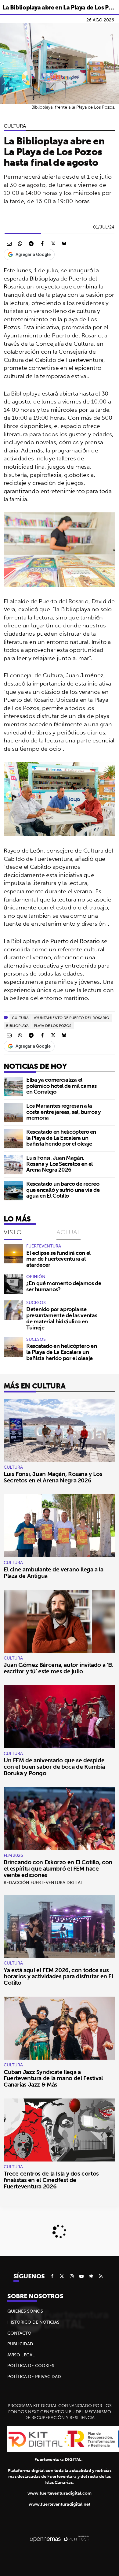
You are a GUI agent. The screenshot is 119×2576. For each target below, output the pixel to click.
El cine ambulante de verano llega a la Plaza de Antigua (54, 1572)
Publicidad (20, 2344)
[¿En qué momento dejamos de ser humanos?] (13, 1284)
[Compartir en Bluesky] (64, 243)
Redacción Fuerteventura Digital (43, 1883)
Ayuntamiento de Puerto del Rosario (72, 1018)
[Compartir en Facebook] (42, 243)
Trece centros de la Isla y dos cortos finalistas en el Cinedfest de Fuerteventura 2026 (51, 2180)
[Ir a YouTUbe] (81, 2276)
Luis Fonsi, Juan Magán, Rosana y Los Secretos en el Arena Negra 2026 (60, 1164)
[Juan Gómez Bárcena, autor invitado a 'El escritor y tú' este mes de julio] (60, 1621)
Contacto (19, 2333)
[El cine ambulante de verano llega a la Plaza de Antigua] (60, 1526)
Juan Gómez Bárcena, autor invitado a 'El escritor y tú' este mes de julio (58, 1668)
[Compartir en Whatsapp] (20, 243)
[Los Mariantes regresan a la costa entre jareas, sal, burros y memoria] (13, 1113)
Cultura (15, 126)
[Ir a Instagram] (72, 2276)
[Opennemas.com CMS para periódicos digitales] (60, 2539)
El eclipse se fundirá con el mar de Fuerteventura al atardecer (58, 1259)
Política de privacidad (34, 2377)
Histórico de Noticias (33, 2322)
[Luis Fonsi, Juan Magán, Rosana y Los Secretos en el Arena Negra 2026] (13, 1165)
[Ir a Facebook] (52, 2276)
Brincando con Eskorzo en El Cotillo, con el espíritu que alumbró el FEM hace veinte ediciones (58, 1868)
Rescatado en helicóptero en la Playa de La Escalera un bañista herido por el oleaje (61, 1138)
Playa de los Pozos (53, 1026)
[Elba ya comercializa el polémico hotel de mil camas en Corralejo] (13, 1087)
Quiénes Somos (25, 2311)
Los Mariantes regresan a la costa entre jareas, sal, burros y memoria (63, 1112)
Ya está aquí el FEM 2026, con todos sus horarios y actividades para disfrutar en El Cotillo (58, 1976)
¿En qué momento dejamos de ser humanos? (64, 1286)
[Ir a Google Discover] (91, 2276)
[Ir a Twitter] (62, 2276)
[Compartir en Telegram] (31, 243)
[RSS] (101, 2276)
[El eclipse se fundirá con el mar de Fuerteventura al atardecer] (13, 1254)
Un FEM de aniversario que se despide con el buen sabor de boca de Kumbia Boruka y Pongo (54, 1767)
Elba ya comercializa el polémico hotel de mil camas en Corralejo (61, 1086)
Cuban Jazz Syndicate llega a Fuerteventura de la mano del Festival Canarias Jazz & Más (53, 2078)
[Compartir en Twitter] (53, 243)
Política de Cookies (31, 2366)
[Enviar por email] (9, 243)
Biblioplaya (17, 1026)
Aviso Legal (21, 2355)
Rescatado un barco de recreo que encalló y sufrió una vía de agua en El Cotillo (63, 1190)
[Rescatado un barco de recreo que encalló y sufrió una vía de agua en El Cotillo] (13, 1191)
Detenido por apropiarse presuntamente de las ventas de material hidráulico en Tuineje (62, 1318)
